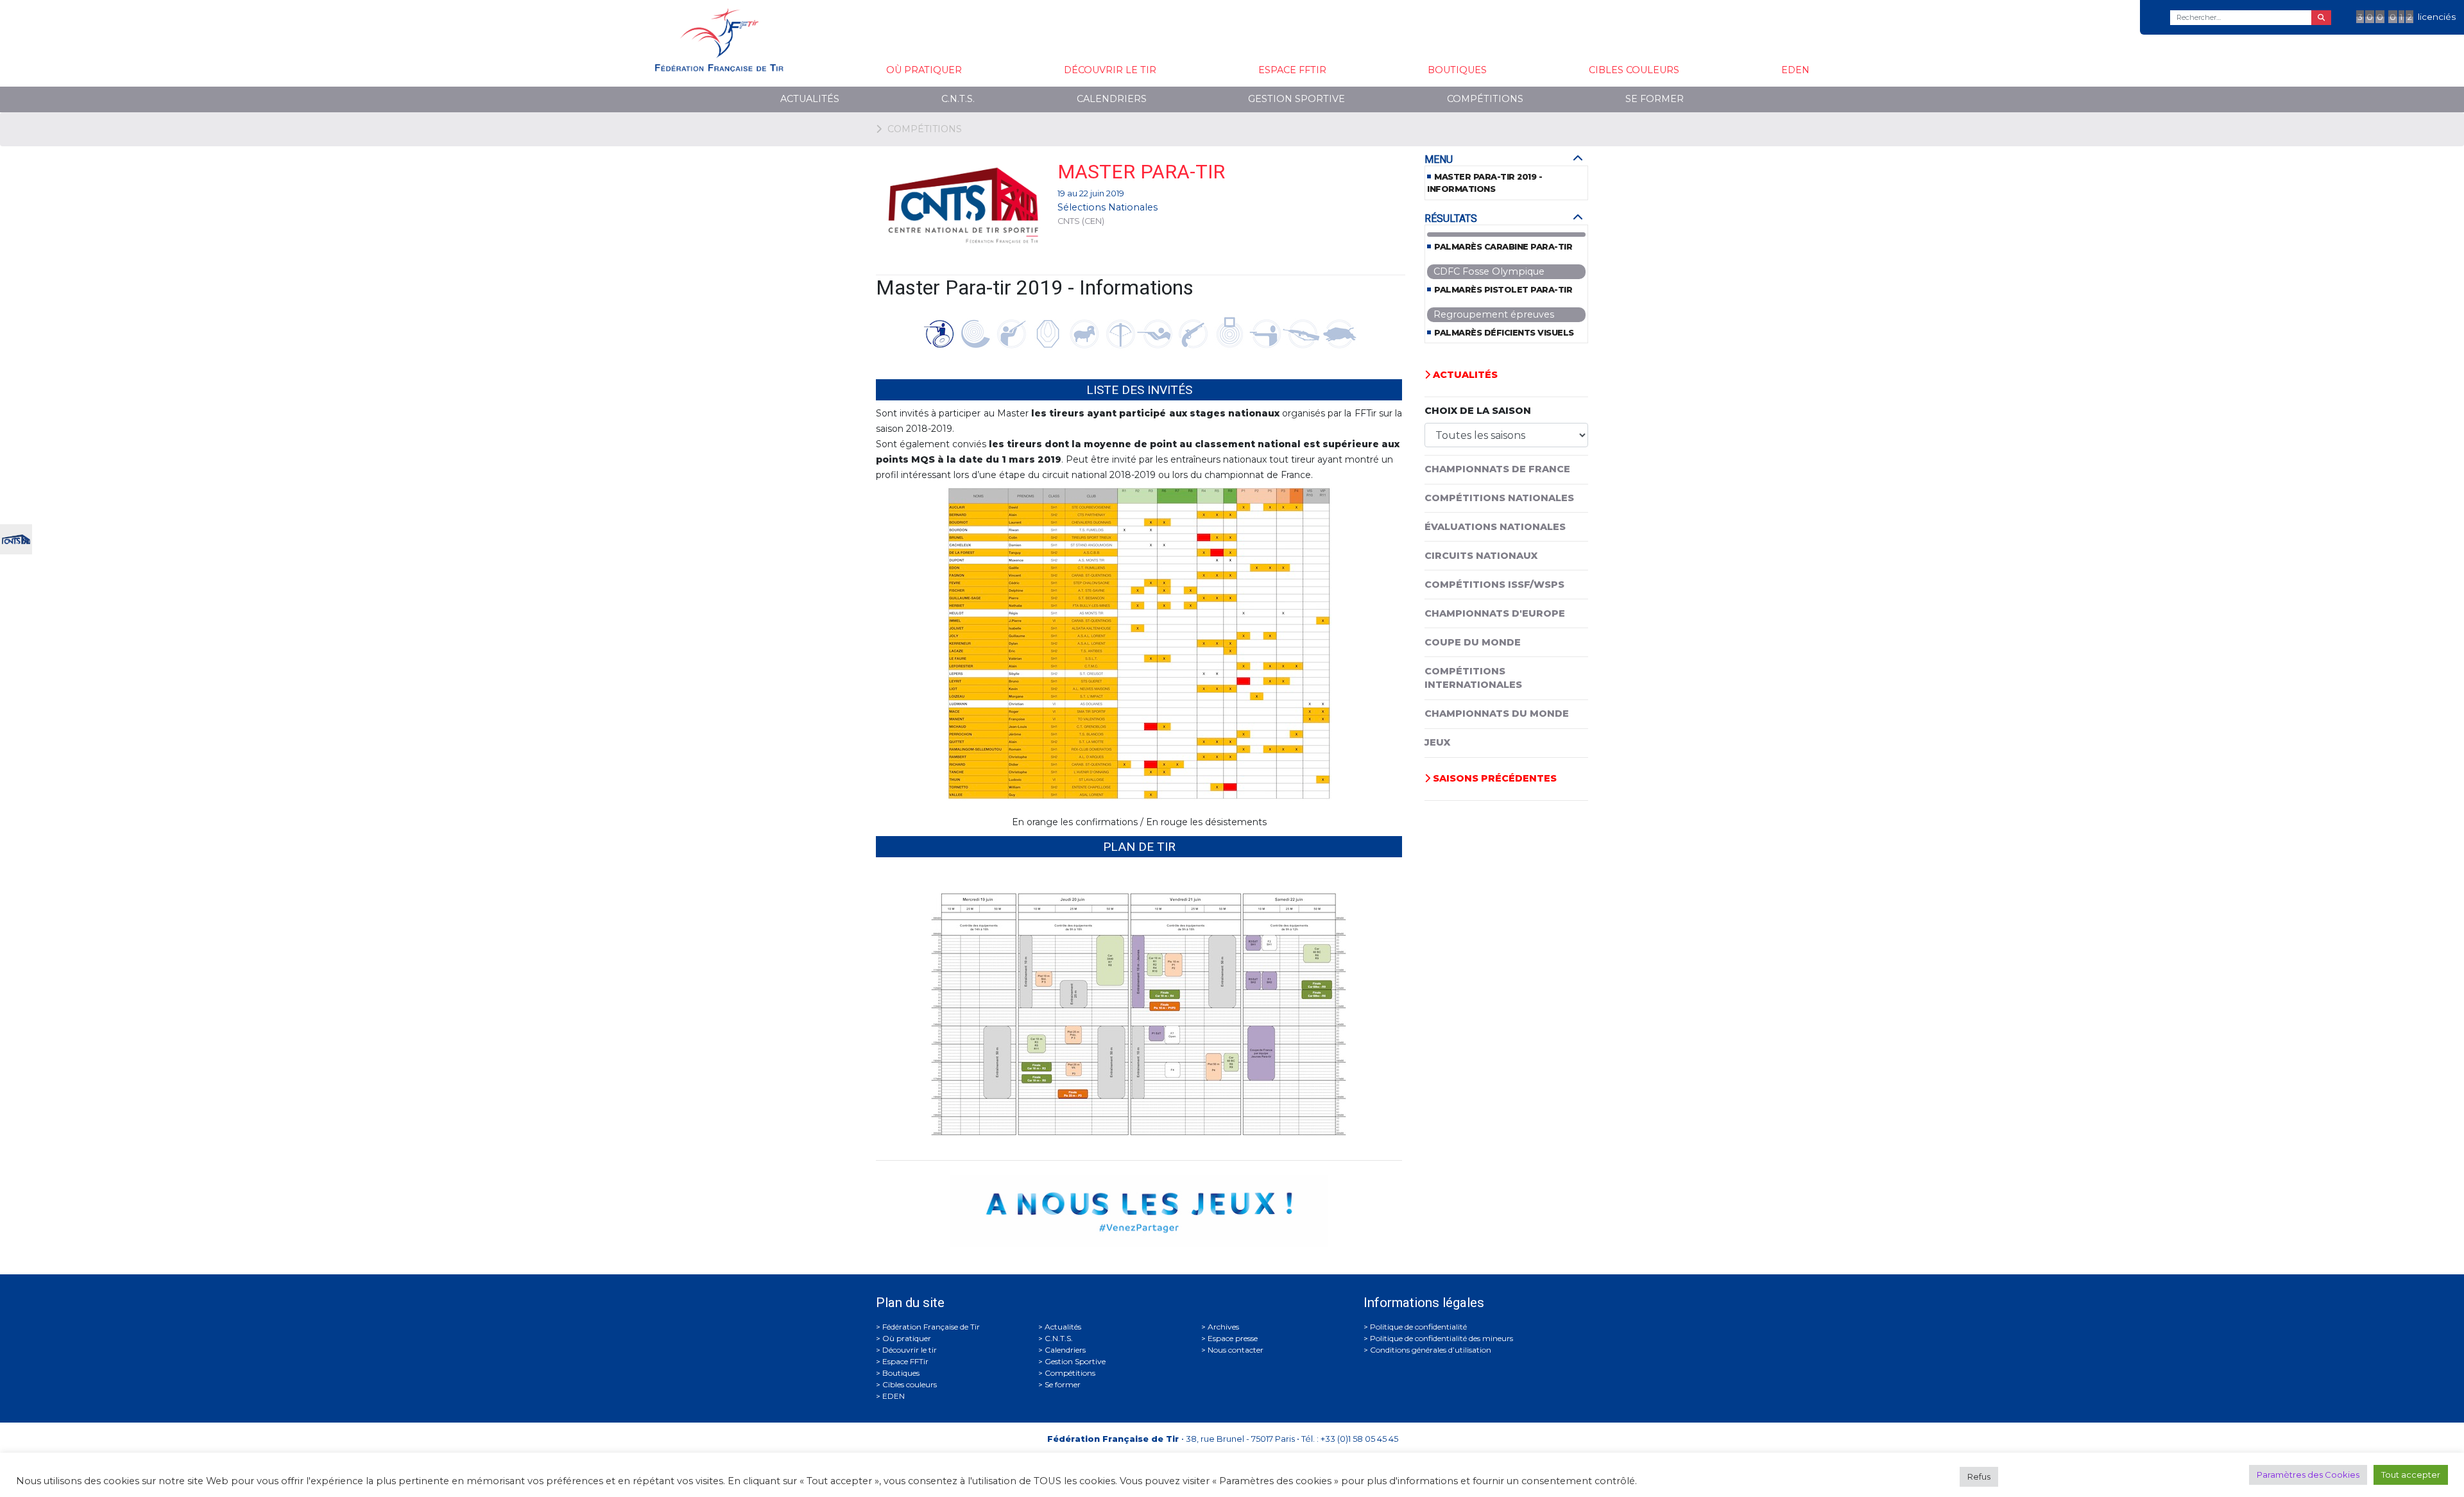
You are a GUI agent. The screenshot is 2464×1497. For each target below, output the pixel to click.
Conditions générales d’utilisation (1431, 1350)
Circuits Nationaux (1481, 556)
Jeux (1437, 742)
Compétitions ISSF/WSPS (1494, 585)
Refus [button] (1979, 1476)
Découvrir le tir (1110, 70)
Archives (1223, 1327)
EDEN (1795, 70)
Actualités (810, 99)
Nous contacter (1236, 1350)
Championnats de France (1497, 469)
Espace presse (1233, 1338)
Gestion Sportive (1296, 99)
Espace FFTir (1292, 70)
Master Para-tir (1141, 172)
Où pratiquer (924, 70)
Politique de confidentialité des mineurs (1442, 1338)
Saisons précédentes (1493, 778)
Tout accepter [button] (2411, 1475)
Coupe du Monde (1473, 642)
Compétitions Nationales (1499, 498)
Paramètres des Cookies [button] (2308, 1475)
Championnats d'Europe (1495, 613)
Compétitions (1485, 99)
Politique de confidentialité (1418, 1327)
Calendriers (1112, 99)
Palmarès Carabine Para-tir (1503, 247)
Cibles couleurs (1634, 70)
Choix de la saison (1478, 411)
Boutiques (1457, 70)
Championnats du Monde (1497, 714)
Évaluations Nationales (1495, 527)
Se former (1655, 99)
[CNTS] (16, 538)
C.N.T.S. (958, 99)
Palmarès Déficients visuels (1504, 333)
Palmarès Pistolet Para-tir (1503, 290)
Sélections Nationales (1108, 207)
